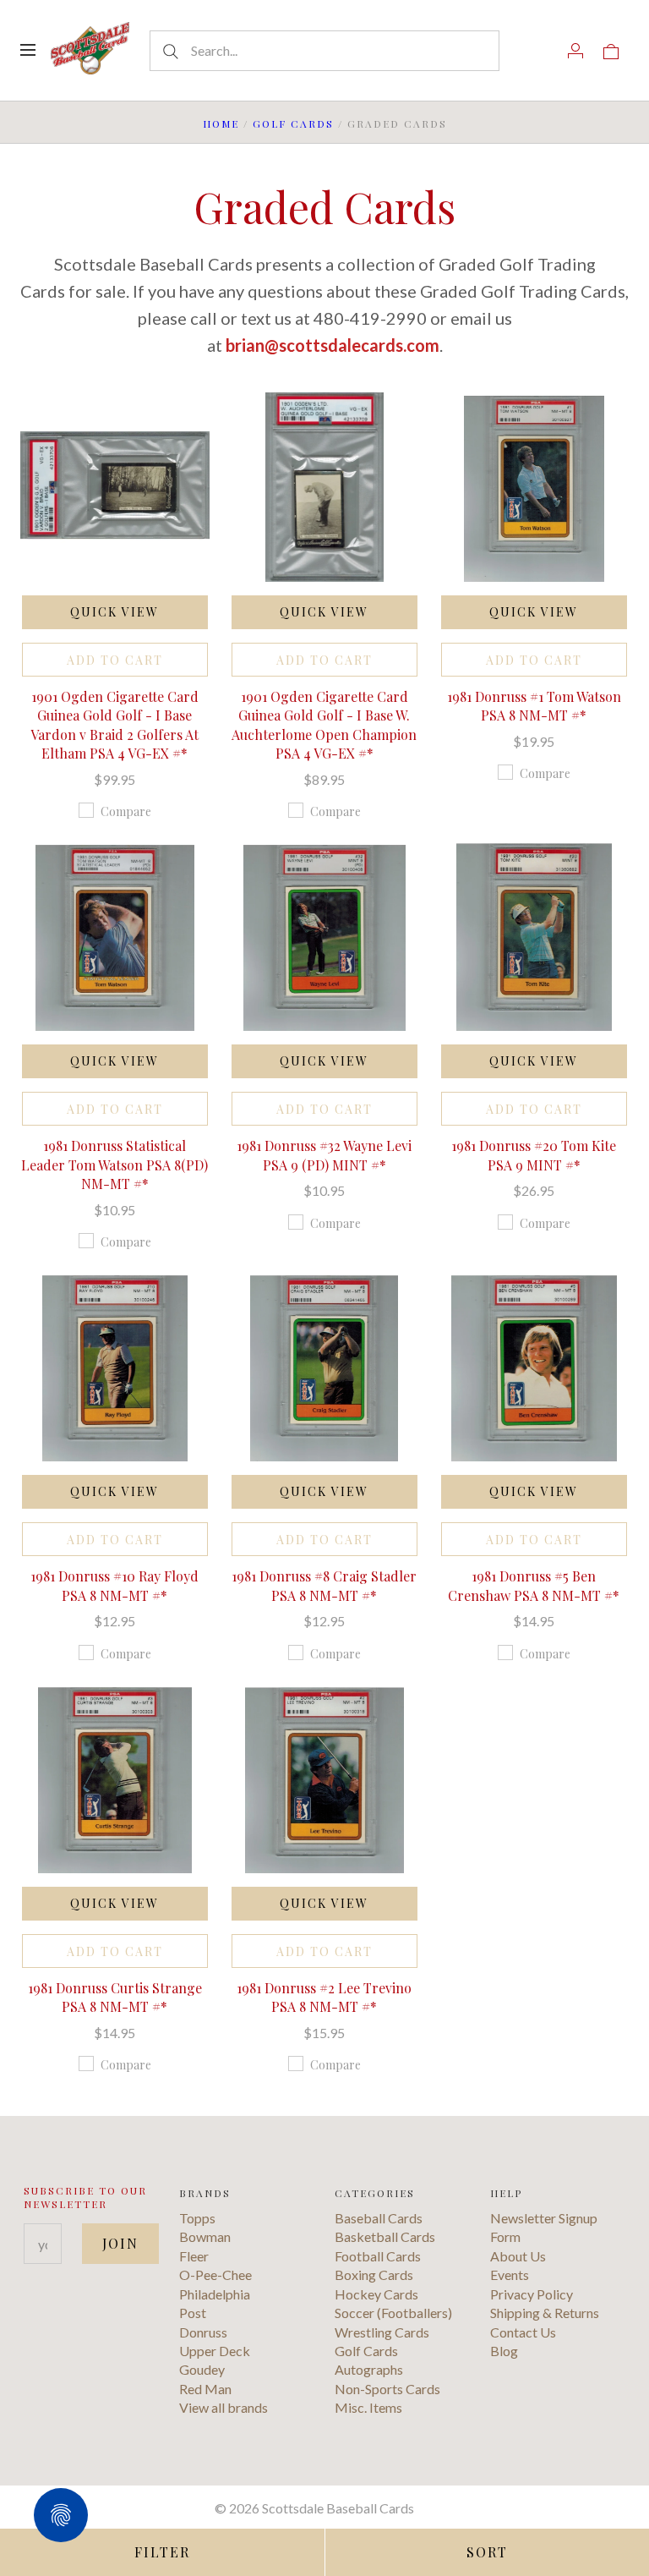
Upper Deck (215, 2351)
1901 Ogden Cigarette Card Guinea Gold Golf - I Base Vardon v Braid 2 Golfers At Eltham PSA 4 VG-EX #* (115, 725)
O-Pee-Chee (215, 2275)
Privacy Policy (532, 2294)
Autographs (369, 2369)
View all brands (224, 2407)
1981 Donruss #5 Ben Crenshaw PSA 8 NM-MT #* (534, 1585)
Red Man (205, 2389)
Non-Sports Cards (387, 2389)
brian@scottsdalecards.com (333, 345)
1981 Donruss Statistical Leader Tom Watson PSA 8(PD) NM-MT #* (115, 1165)
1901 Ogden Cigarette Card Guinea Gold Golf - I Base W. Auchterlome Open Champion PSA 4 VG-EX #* (324, 725)
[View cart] (611, 50)
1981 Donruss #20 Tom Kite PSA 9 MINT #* (534, 1155)
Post (193, 2313)
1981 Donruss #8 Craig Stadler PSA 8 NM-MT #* (324, 1585)
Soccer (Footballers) (393, 2313)
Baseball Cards (379, 2218)
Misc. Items (368, 2407)
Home (221, 123)
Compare (126, 811)
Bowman (205, 2236)
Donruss (203, 2332)
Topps (197, 2218)
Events (510, 2275)
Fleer (194, 2256)
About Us (518, 2256)
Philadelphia (215, 2294)
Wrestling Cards (382, 2332)
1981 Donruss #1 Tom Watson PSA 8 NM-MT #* (534, 706)
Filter (162, 2552)
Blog (504, 2351)
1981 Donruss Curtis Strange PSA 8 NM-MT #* (115, 1997)
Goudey (202, 2369)
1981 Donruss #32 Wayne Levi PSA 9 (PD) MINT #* (324, 1155)
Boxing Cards (374, 2275)
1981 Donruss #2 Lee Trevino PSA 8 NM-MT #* (324, 1997)
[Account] (575, 50)
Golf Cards (293, 123)
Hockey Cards (376, 2294)
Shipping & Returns (545, 2313)
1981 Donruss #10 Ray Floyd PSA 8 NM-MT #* (115, 1585)
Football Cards (378, 2256)
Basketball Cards (385, 2236)
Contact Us (523, 2332)
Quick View (115, 612)
